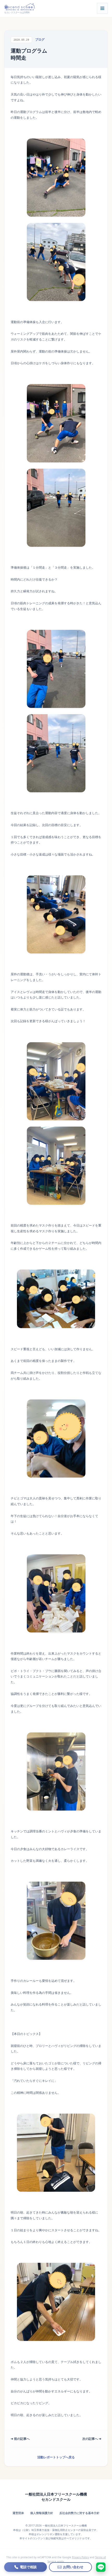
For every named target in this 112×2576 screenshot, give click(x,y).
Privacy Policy (80, 2557)
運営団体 (18, 2513)
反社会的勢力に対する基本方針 (79, 2513)
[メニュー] (102, 8)
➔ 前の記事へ (20, 2439)
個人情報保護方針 (42, 2513)
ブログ (40, 39)
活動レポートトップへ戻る (56, 2457)
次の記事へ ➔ (92, 2439)
